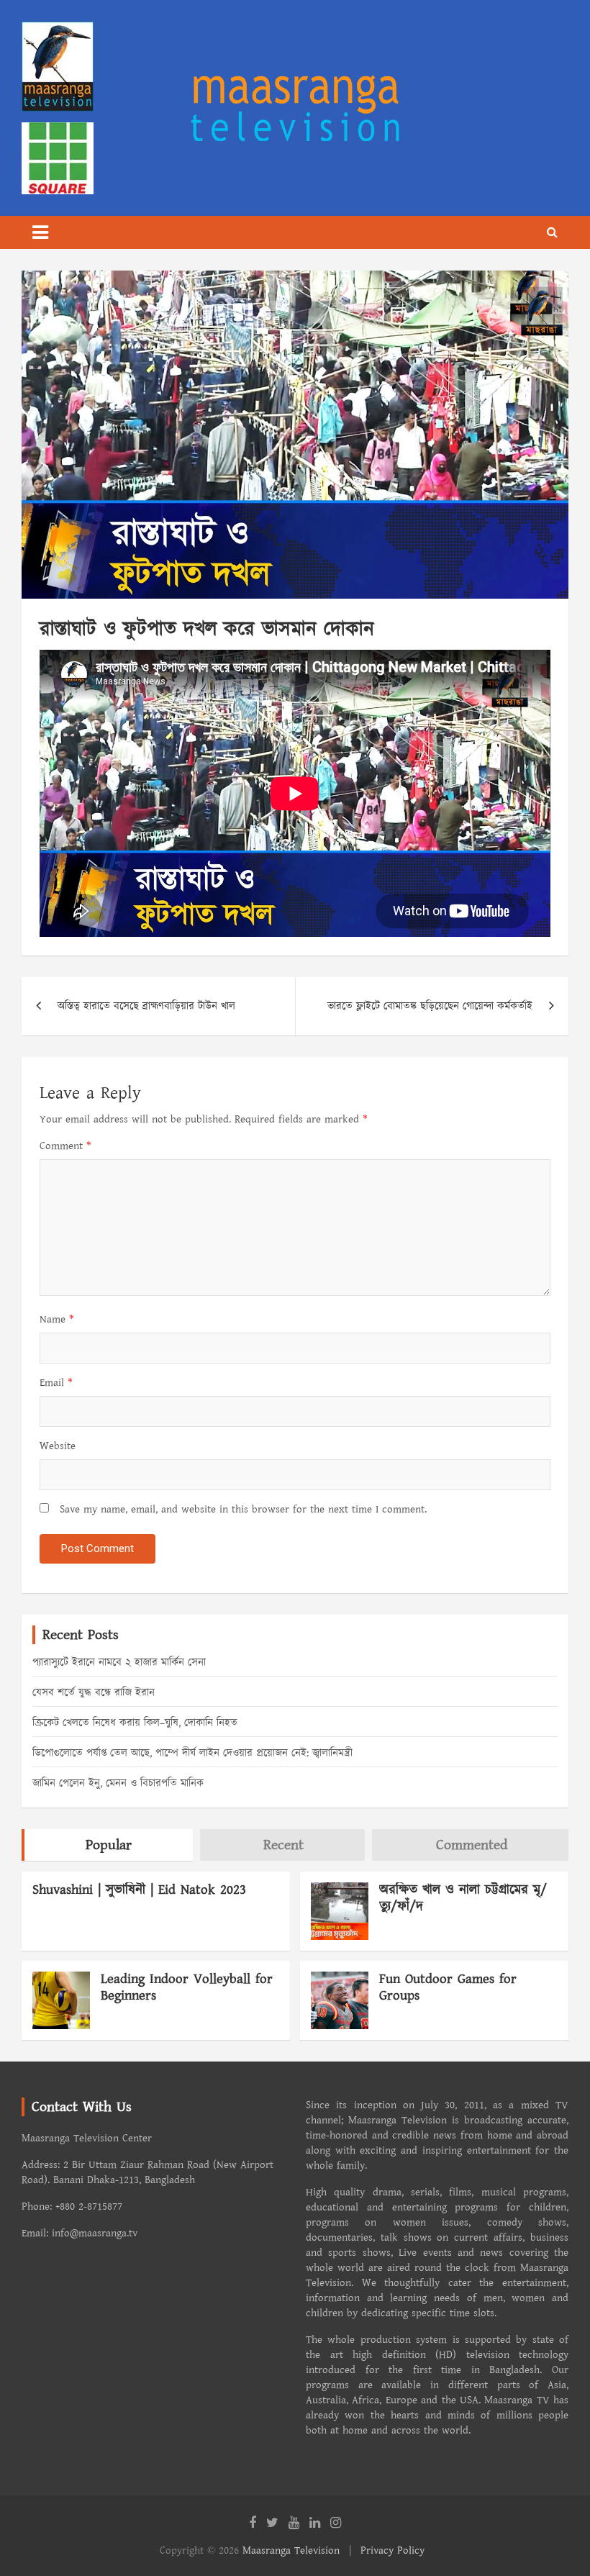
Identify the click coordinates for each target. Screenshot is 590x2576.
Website (58, 1446)
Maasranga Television (291, 2550)
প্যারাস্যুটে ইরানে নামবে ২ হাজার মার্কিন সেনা (119, 1663)
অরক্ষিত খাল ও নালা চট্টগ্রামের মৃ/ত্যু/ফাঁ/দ (463, 1898)
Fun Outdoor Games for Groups (448, 1987)
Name (57, 1319)
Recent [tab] (283, 1845)
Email (56, 1383)
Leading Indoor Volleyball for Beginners (187, 1987)
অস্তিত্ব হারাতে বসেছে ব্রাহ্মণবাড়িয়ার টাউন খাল (146, 1006)
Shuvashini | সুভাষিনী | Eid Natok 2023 (139, 1890)
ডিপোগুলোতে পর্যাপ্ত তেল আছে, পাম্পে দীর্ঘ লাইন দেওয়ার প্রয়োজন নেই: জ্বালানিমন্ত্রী (192, 1753)
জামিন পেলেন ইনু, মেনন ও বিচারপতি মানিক (118, 1783)
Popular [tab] (109, 1845)
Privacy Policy (392, 2550)
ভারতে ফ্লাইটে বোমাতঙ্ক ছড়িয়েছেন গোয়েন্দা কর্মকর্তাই (430, 1006)
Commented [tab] (472, 1845)
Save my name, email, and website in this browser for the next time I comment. (243, 1509)
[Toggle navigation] (40, 232)
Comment (65, 1146)
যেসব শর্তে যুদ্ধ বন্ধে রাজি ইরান (94, 1693)
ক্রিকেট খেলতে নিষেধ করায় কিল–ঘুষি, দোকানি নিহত (135, 1723)
